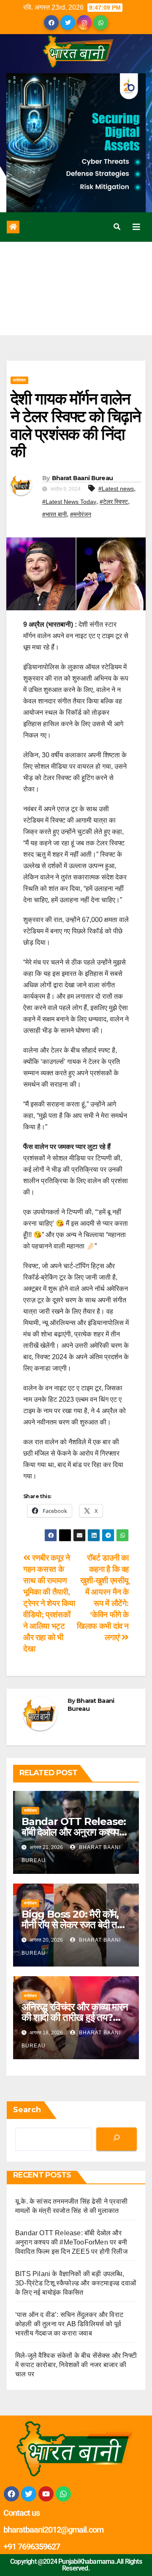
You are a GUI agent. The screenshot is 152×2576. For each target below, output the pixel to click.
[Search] (117, 2139)
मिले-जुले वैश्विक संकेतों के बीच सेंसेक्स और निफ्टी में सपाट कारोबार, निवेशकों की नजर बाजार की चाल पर (76, 2365)
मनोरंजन (19, 380)
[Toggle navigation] (136, 227)
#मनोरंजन (81, 514)
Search (27, 2110)
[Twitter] (29, 2494)
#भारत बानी (54, 514)
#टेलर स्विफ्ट (114, 502)
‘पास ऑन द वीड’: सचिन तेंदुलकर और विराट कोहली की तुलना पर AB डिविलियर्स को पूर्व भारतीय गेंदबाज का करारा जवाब (69, 2324)
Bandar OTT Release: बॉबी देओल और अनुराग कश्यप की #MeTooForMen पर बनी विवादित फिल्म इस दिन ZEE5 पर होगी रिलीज (71, 2242)
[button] (117, 227)
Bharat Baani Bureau (83, 478)
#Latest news (116, 489)
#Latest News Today (69, 502)
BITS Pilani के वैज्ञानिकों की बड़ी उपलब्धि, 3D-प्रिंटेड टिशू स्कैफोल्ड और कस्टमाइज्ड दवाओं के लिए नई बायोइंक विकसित (76, 2283)
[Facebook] (11, 2494)
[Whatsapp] (63, 2494)
